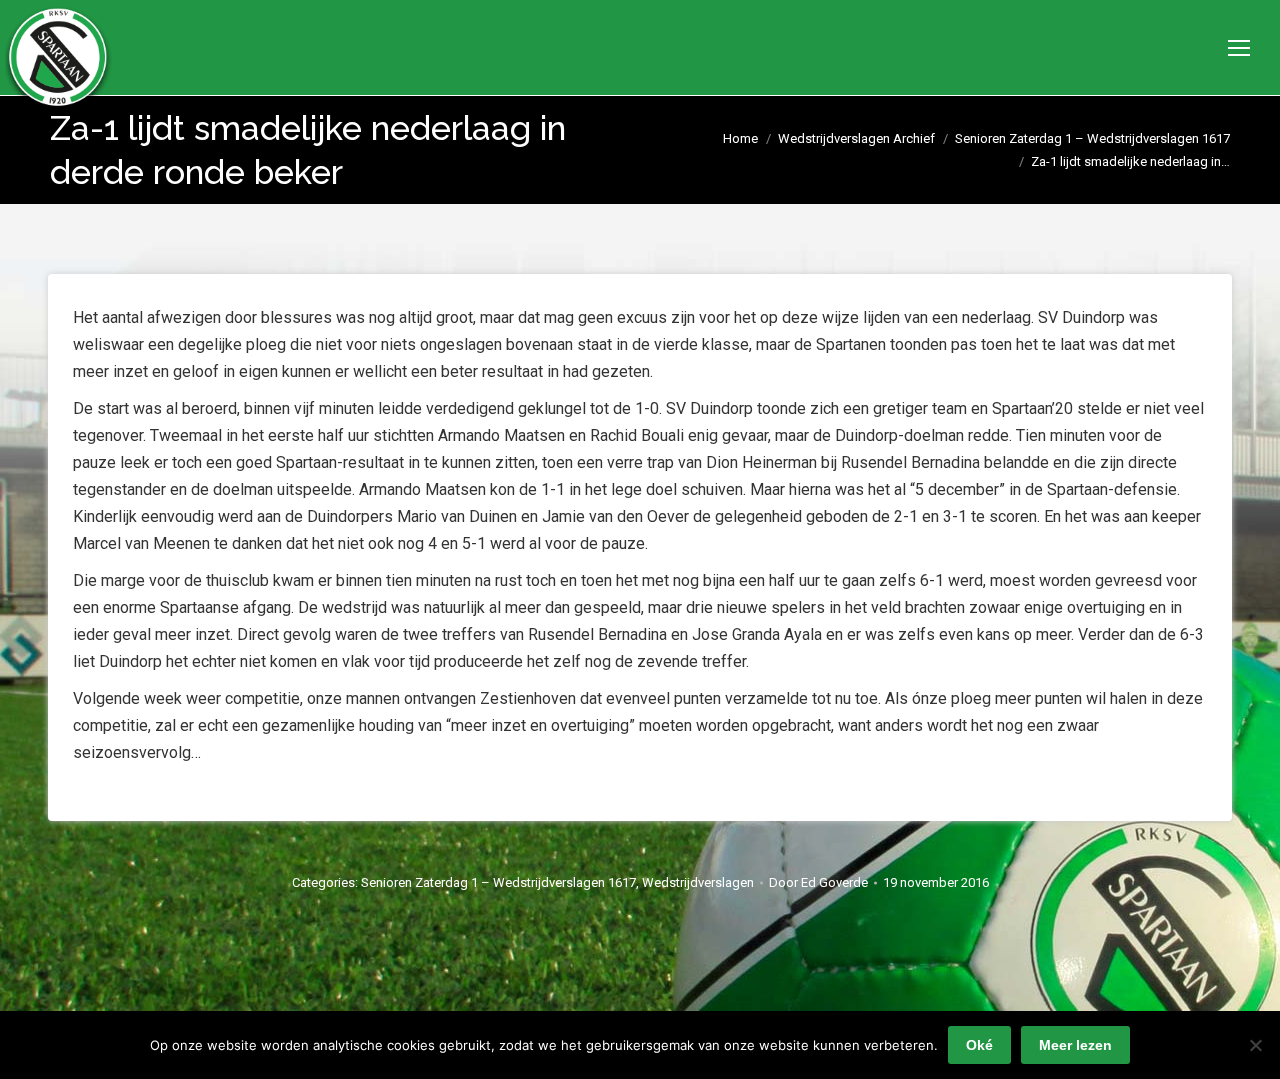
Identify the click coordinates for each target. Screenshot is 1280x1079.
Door (818, 882)
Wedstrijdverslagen (698, 882)
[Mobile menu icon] (1239, 48)
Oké (979, 1045)
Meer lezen (1075, 1045)
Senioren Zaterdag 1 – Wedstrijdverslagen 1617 (498, 882)
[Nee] (1255, 1045)
